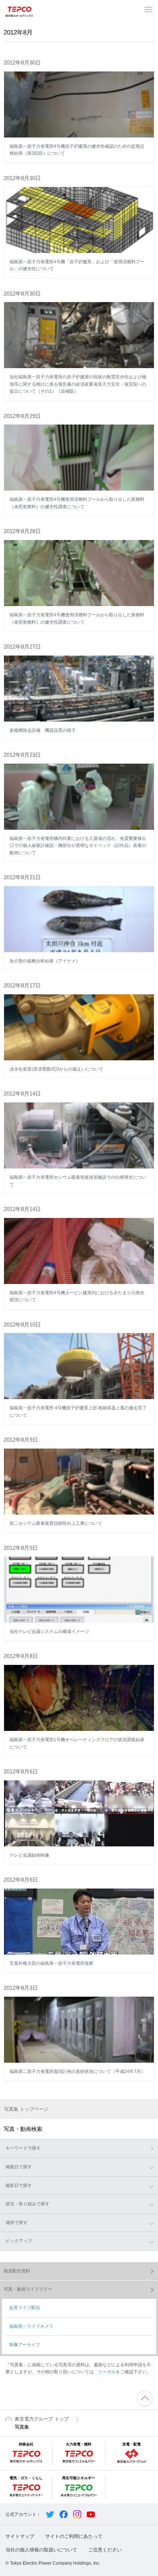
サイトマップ (20, 2536)
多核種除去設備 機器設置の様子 (43, 730)
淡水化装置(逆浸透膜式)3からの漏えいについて (56, 1069)
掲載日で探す (19, 2167)
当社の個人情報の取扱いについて (41, 2550)
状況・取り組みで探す (28, 2204)
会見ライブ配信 (25, 2308)
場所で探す (17, 2223)
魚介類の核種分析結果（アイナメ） (45, 961)
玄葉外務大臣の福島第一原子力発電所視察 (51, 1963)
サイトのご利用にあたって (74, 2536)
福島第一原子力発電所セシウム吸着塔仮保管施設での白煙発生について (78, 1181)
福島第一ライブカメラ (31, 2326)
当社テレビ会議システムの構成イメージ (49, 1632)
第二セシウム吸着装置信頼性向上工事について (56, 1523)
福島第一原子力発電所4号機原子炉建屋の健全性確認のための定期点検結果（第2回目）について (77, 150)
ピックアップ (19, 2241)
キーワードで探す (23, 2148)
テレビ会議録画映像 (29, 1855)
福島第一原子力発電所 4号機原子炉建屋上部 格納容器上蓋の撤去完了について (78, 1412)
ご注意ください (105, 2550)
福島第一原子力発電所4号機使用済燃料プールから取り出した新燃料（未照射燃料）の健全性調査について (77, 503)
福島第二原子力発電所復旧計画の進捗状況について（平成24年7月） (77, 2072)
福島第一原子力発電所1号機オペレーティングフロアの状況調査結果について (77, 1743)
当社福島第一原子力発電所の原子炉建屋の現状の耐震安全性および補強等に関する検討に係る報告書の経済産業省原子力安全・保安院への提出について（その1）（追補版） (78, 384)
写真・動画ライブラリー (28, 2289)
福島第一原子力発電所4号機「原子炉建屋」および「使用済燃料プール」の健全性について (77, 265)
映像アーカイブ (25, 2345)
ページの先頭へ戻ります (145, 2398)
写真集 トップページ (26, 2109)
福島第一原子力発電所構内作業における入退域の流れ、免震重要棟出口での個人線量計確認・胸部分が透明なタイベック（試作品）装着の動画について (78, 846)
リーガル (107, 2372)
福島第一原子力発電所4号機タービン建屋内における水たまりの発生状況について (77, 1296)
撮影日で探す (19, 2186)
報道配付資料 (17, 2271)
